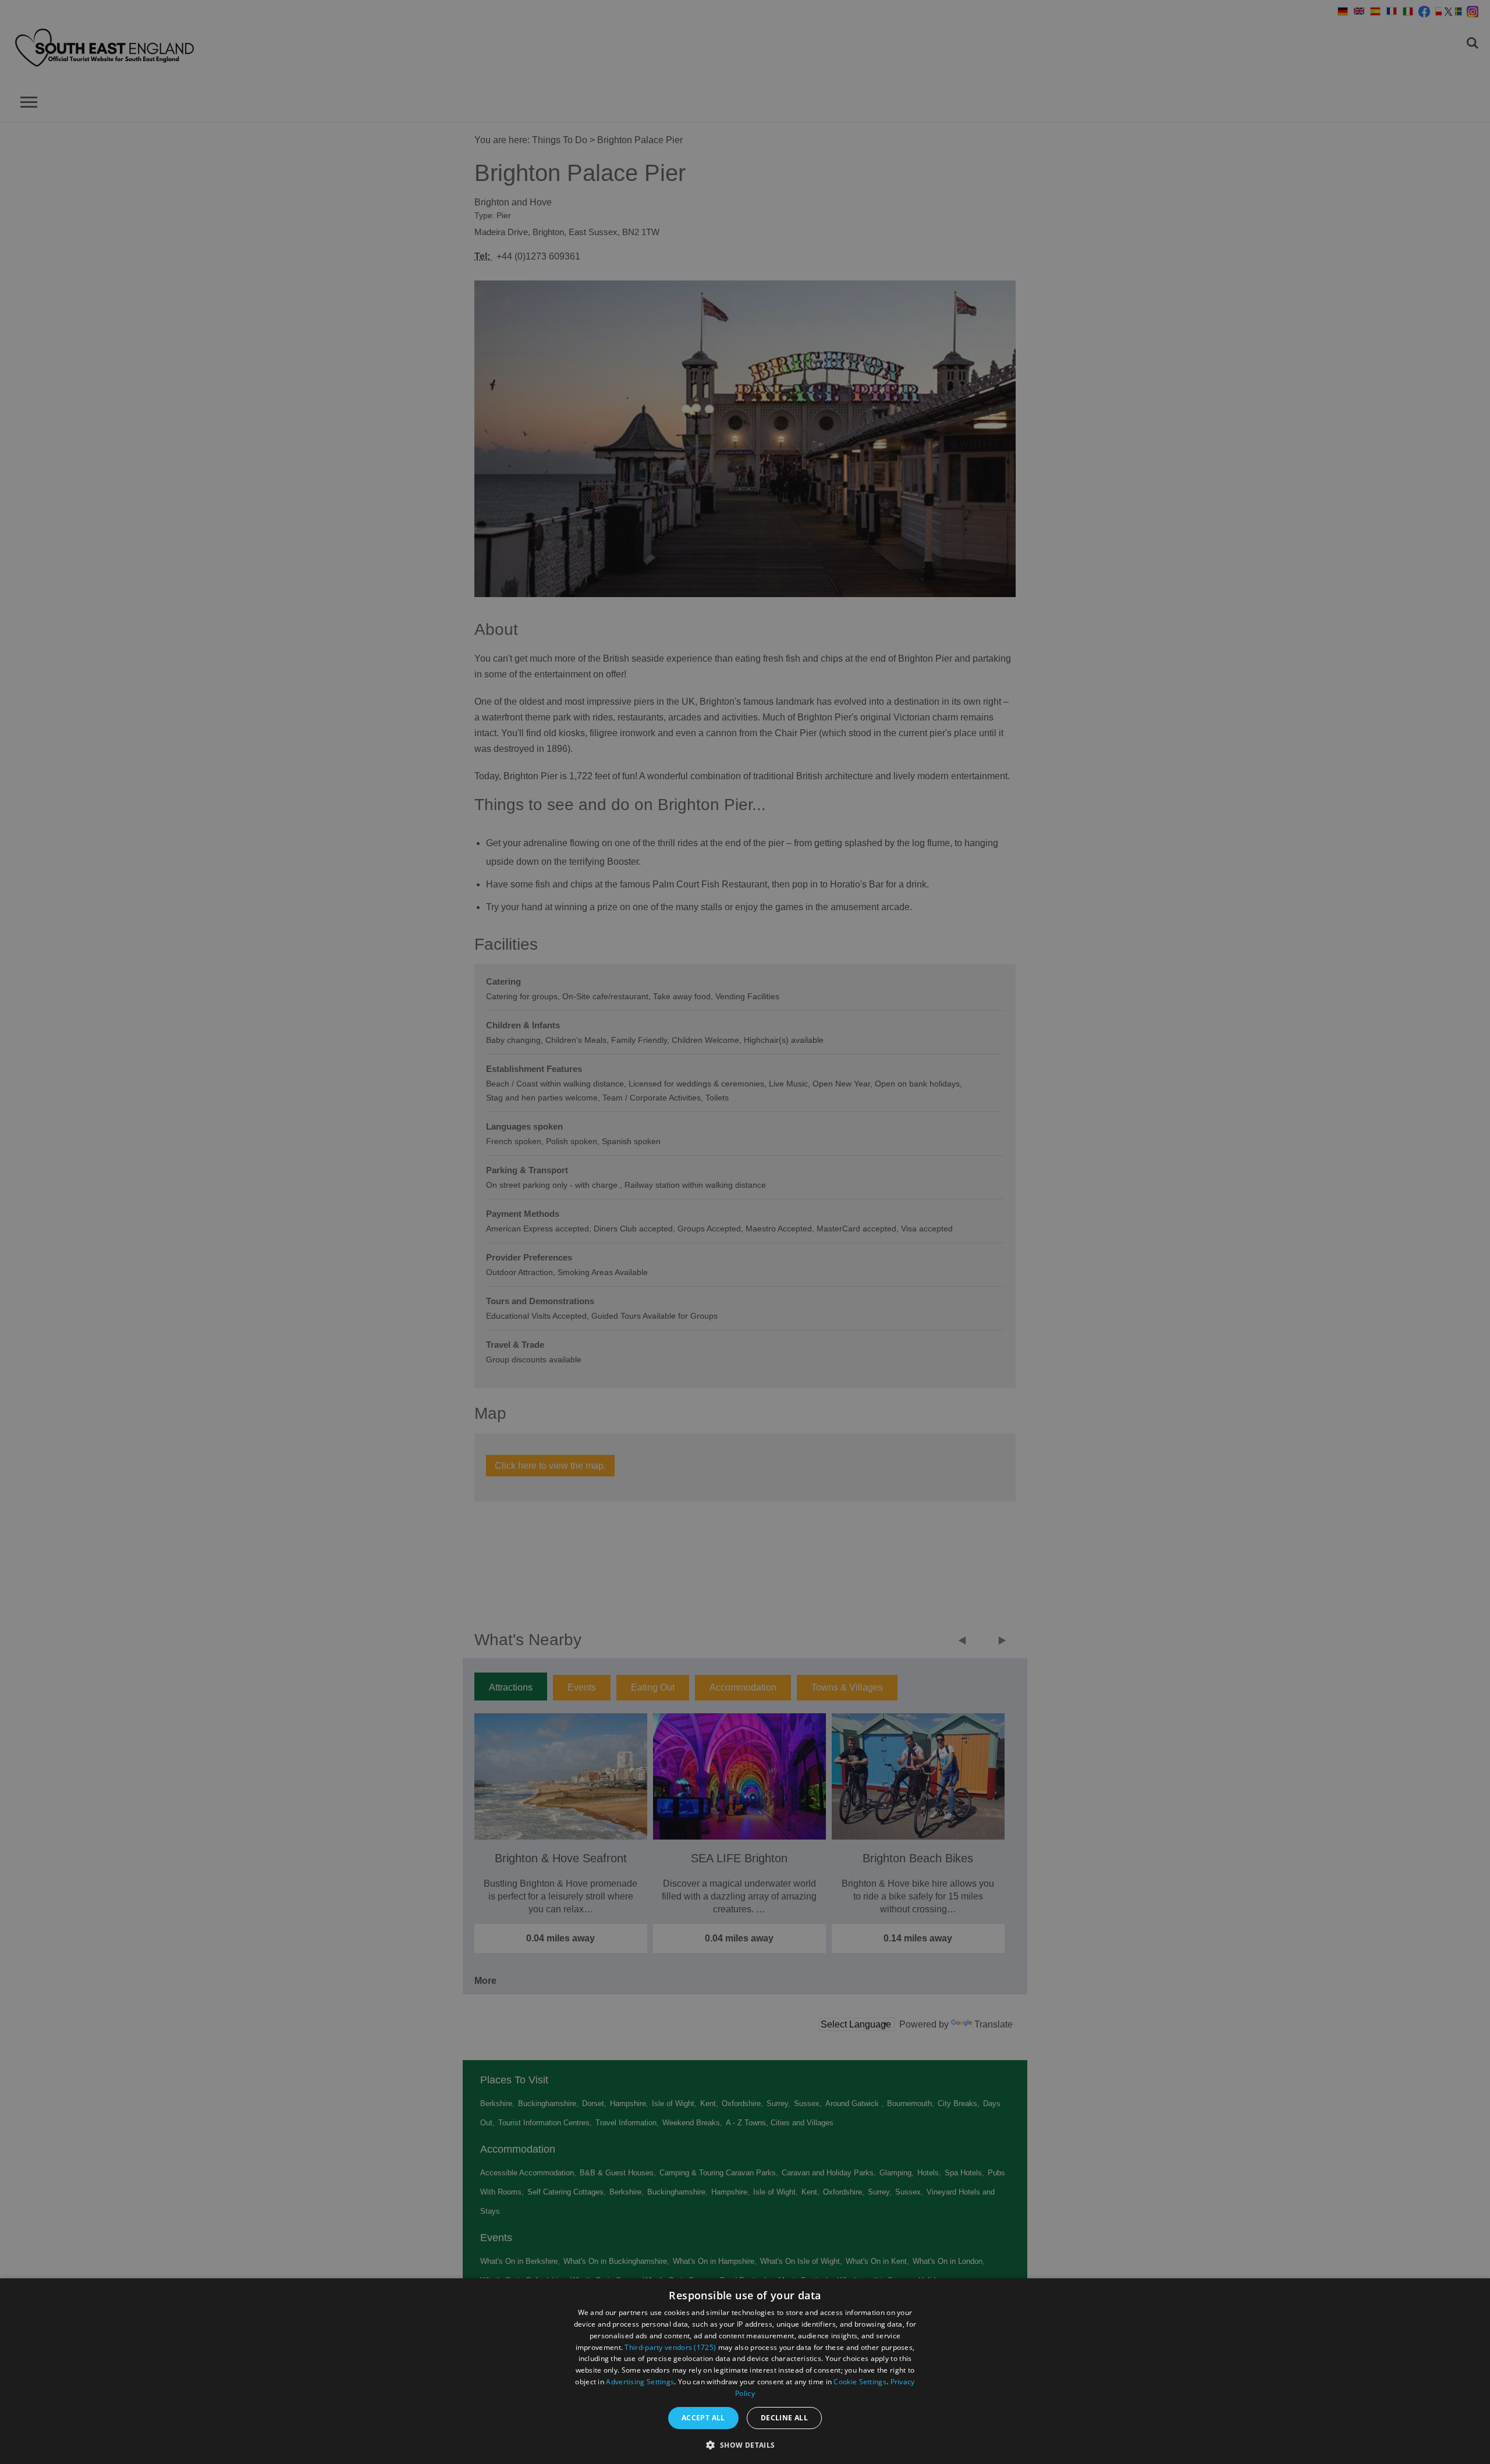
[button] (745, 2444)
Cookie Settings (860, 2382)
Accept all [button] (703, 2418)
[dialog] (745, 2371)
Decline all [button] (784, 2418)
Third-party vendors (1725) (670, 2347)
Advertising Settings (640, 2382)
